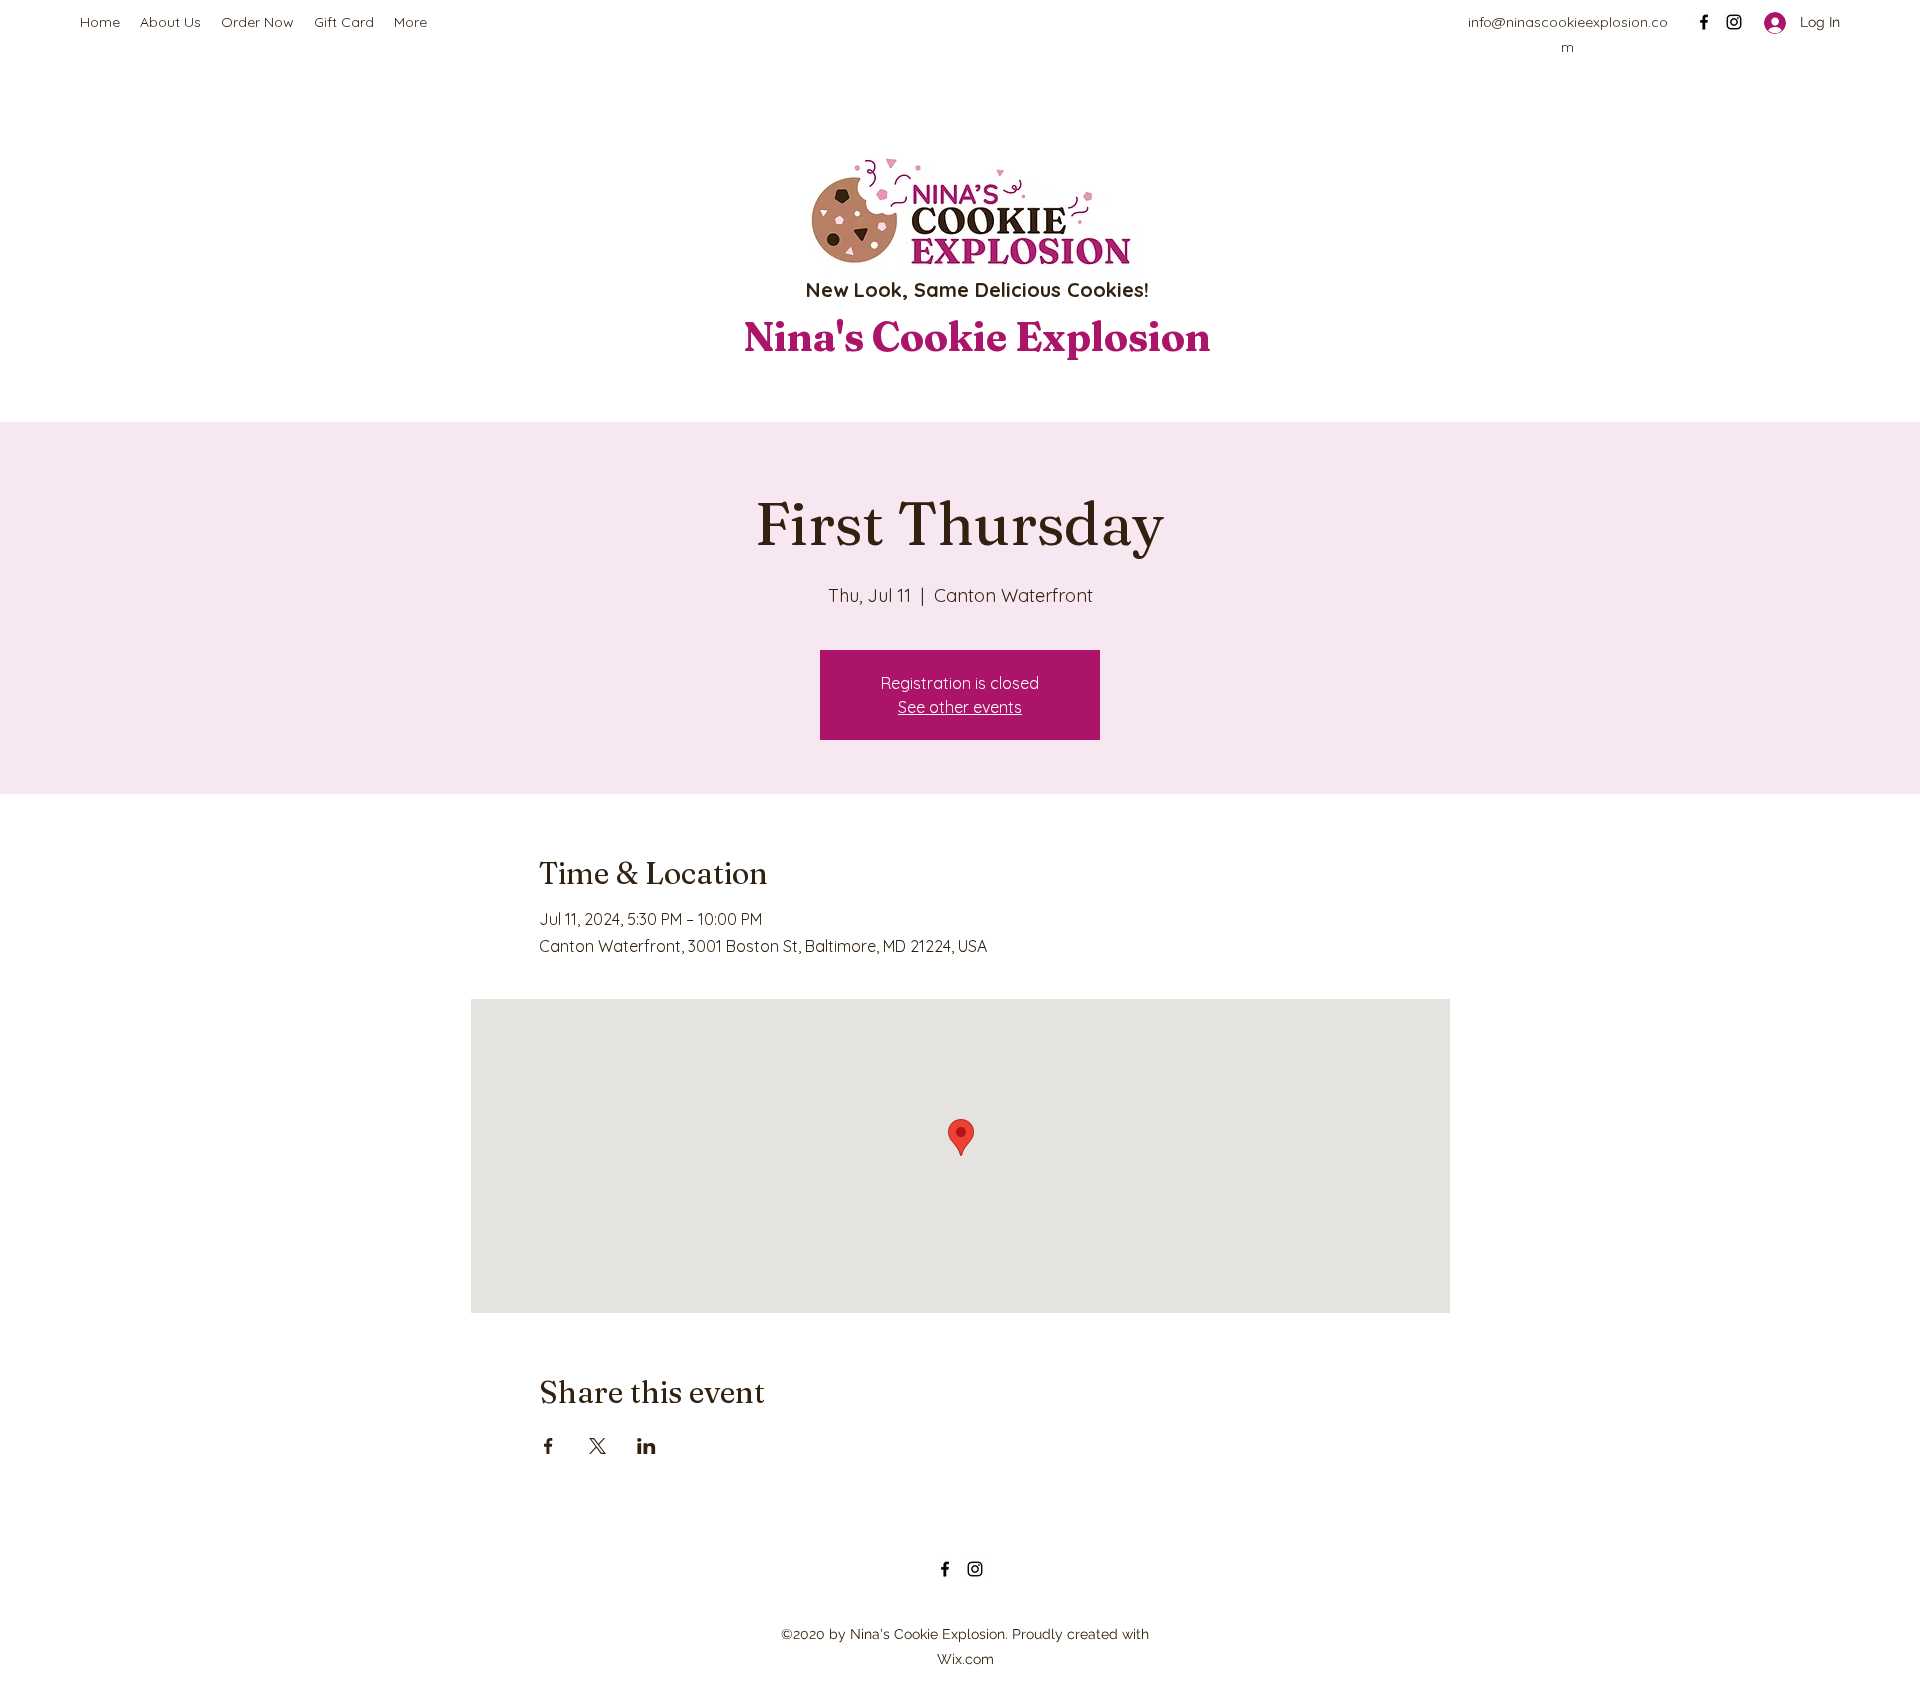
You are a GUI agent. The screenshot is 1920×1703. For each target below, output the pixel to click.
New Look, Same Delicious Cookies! (977, 289)
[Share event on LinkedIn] (646, 1446)
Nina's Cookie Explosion (977, 336)
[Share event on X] (597, 1446)
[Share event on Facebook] (548, 1446)
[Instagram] (1734, 22)
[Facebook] (1704, 22)
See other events (960, 707)
